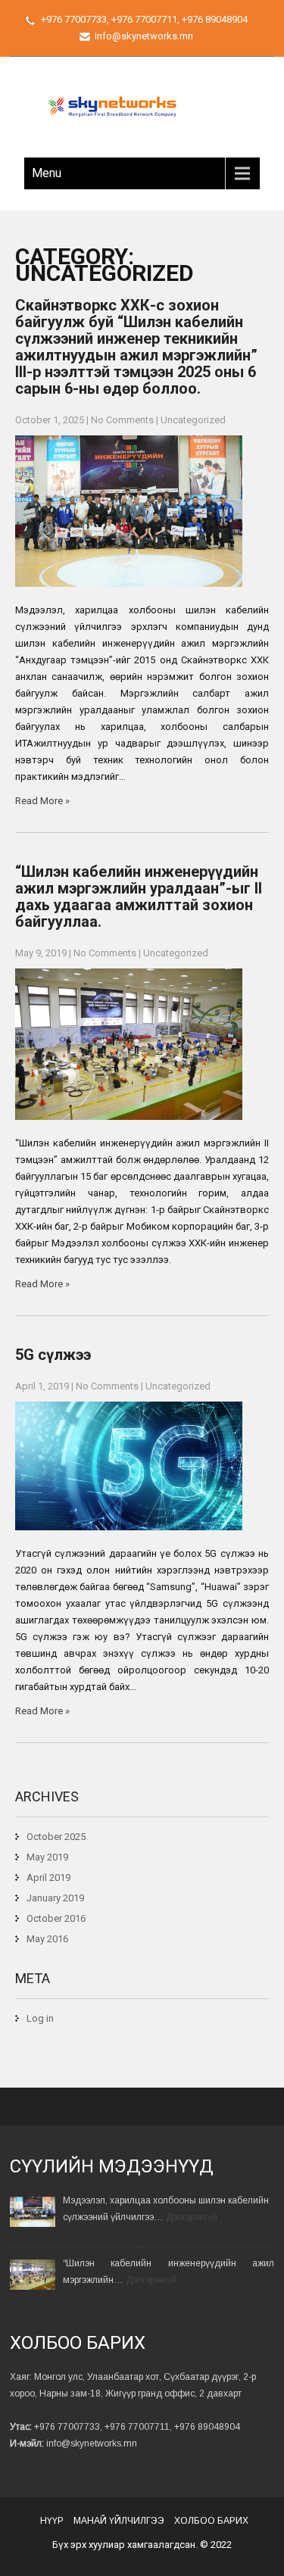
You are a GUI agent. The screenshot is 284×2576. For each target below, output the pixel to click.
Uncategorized (193, 420)
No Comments (122, 420)
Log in (40, 2018)
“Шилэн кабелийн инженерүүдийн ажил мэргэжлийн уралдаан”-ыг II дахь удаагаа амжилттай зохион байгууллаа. (139, 897)
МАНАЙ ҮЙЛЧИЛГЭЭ (119, 2521)
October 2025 (56, 1837)
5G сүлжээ (53, 1355)
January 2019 (55, 1898)
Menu (47, 173)
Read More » (42, 801)
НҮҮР (52, 2521)
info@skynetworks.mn (144, 36)
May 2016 (47, 1939)
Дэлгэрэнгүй (192, 2217)
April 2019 (48, 1877)
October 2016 (56, 1918)
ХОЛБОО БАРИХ (211, 2521)
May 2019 (47, 1857)
